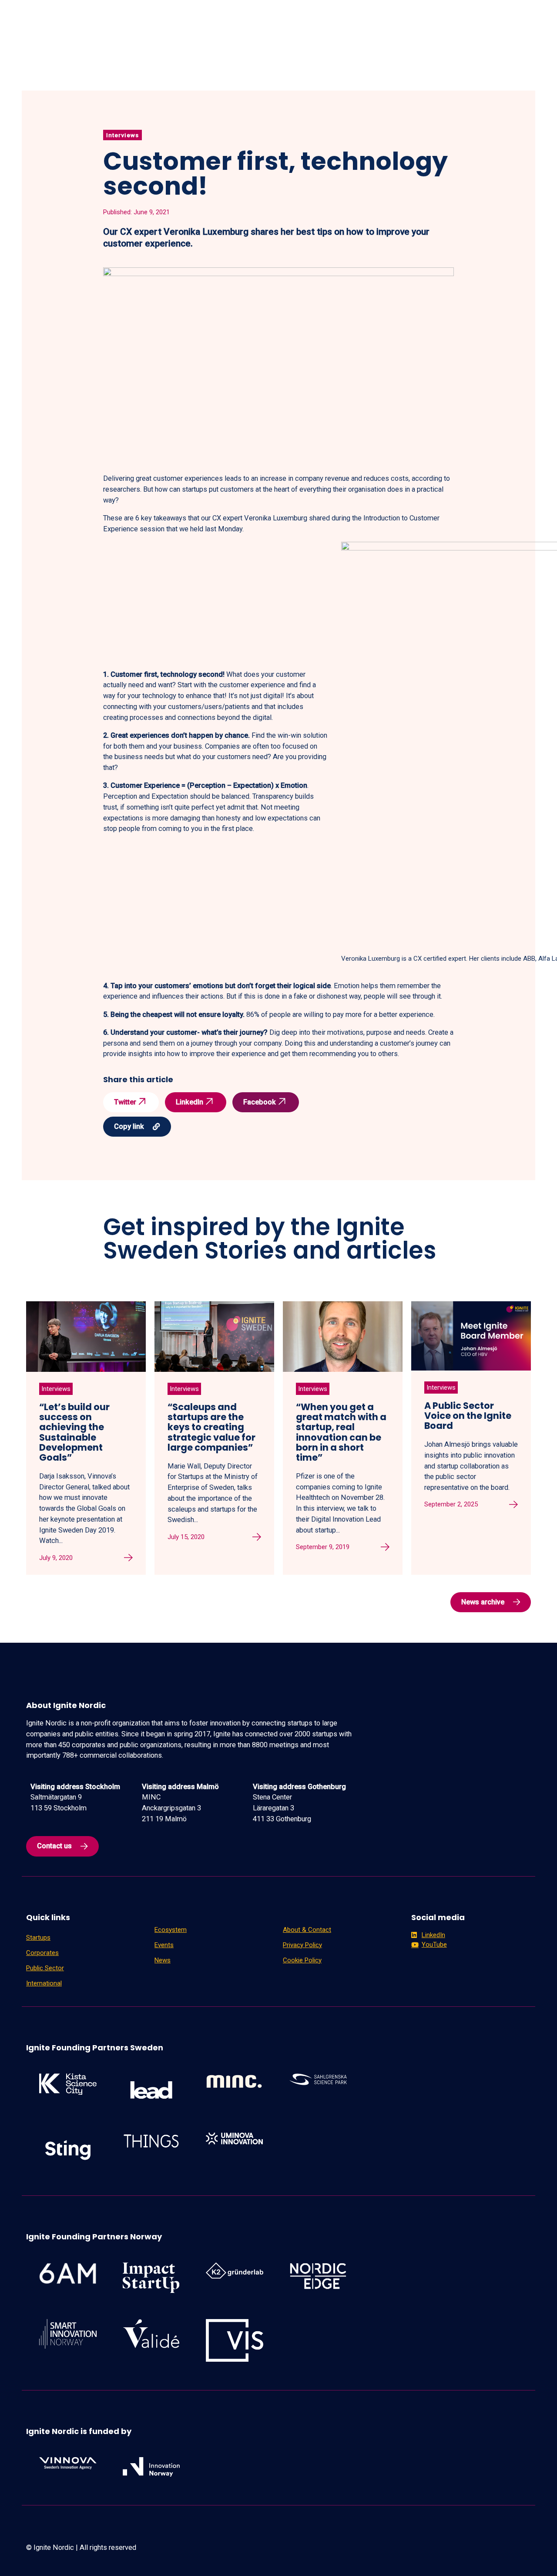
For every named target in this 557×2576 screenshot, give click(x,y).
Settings (439, 2556)
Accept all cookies (512, 2556)
